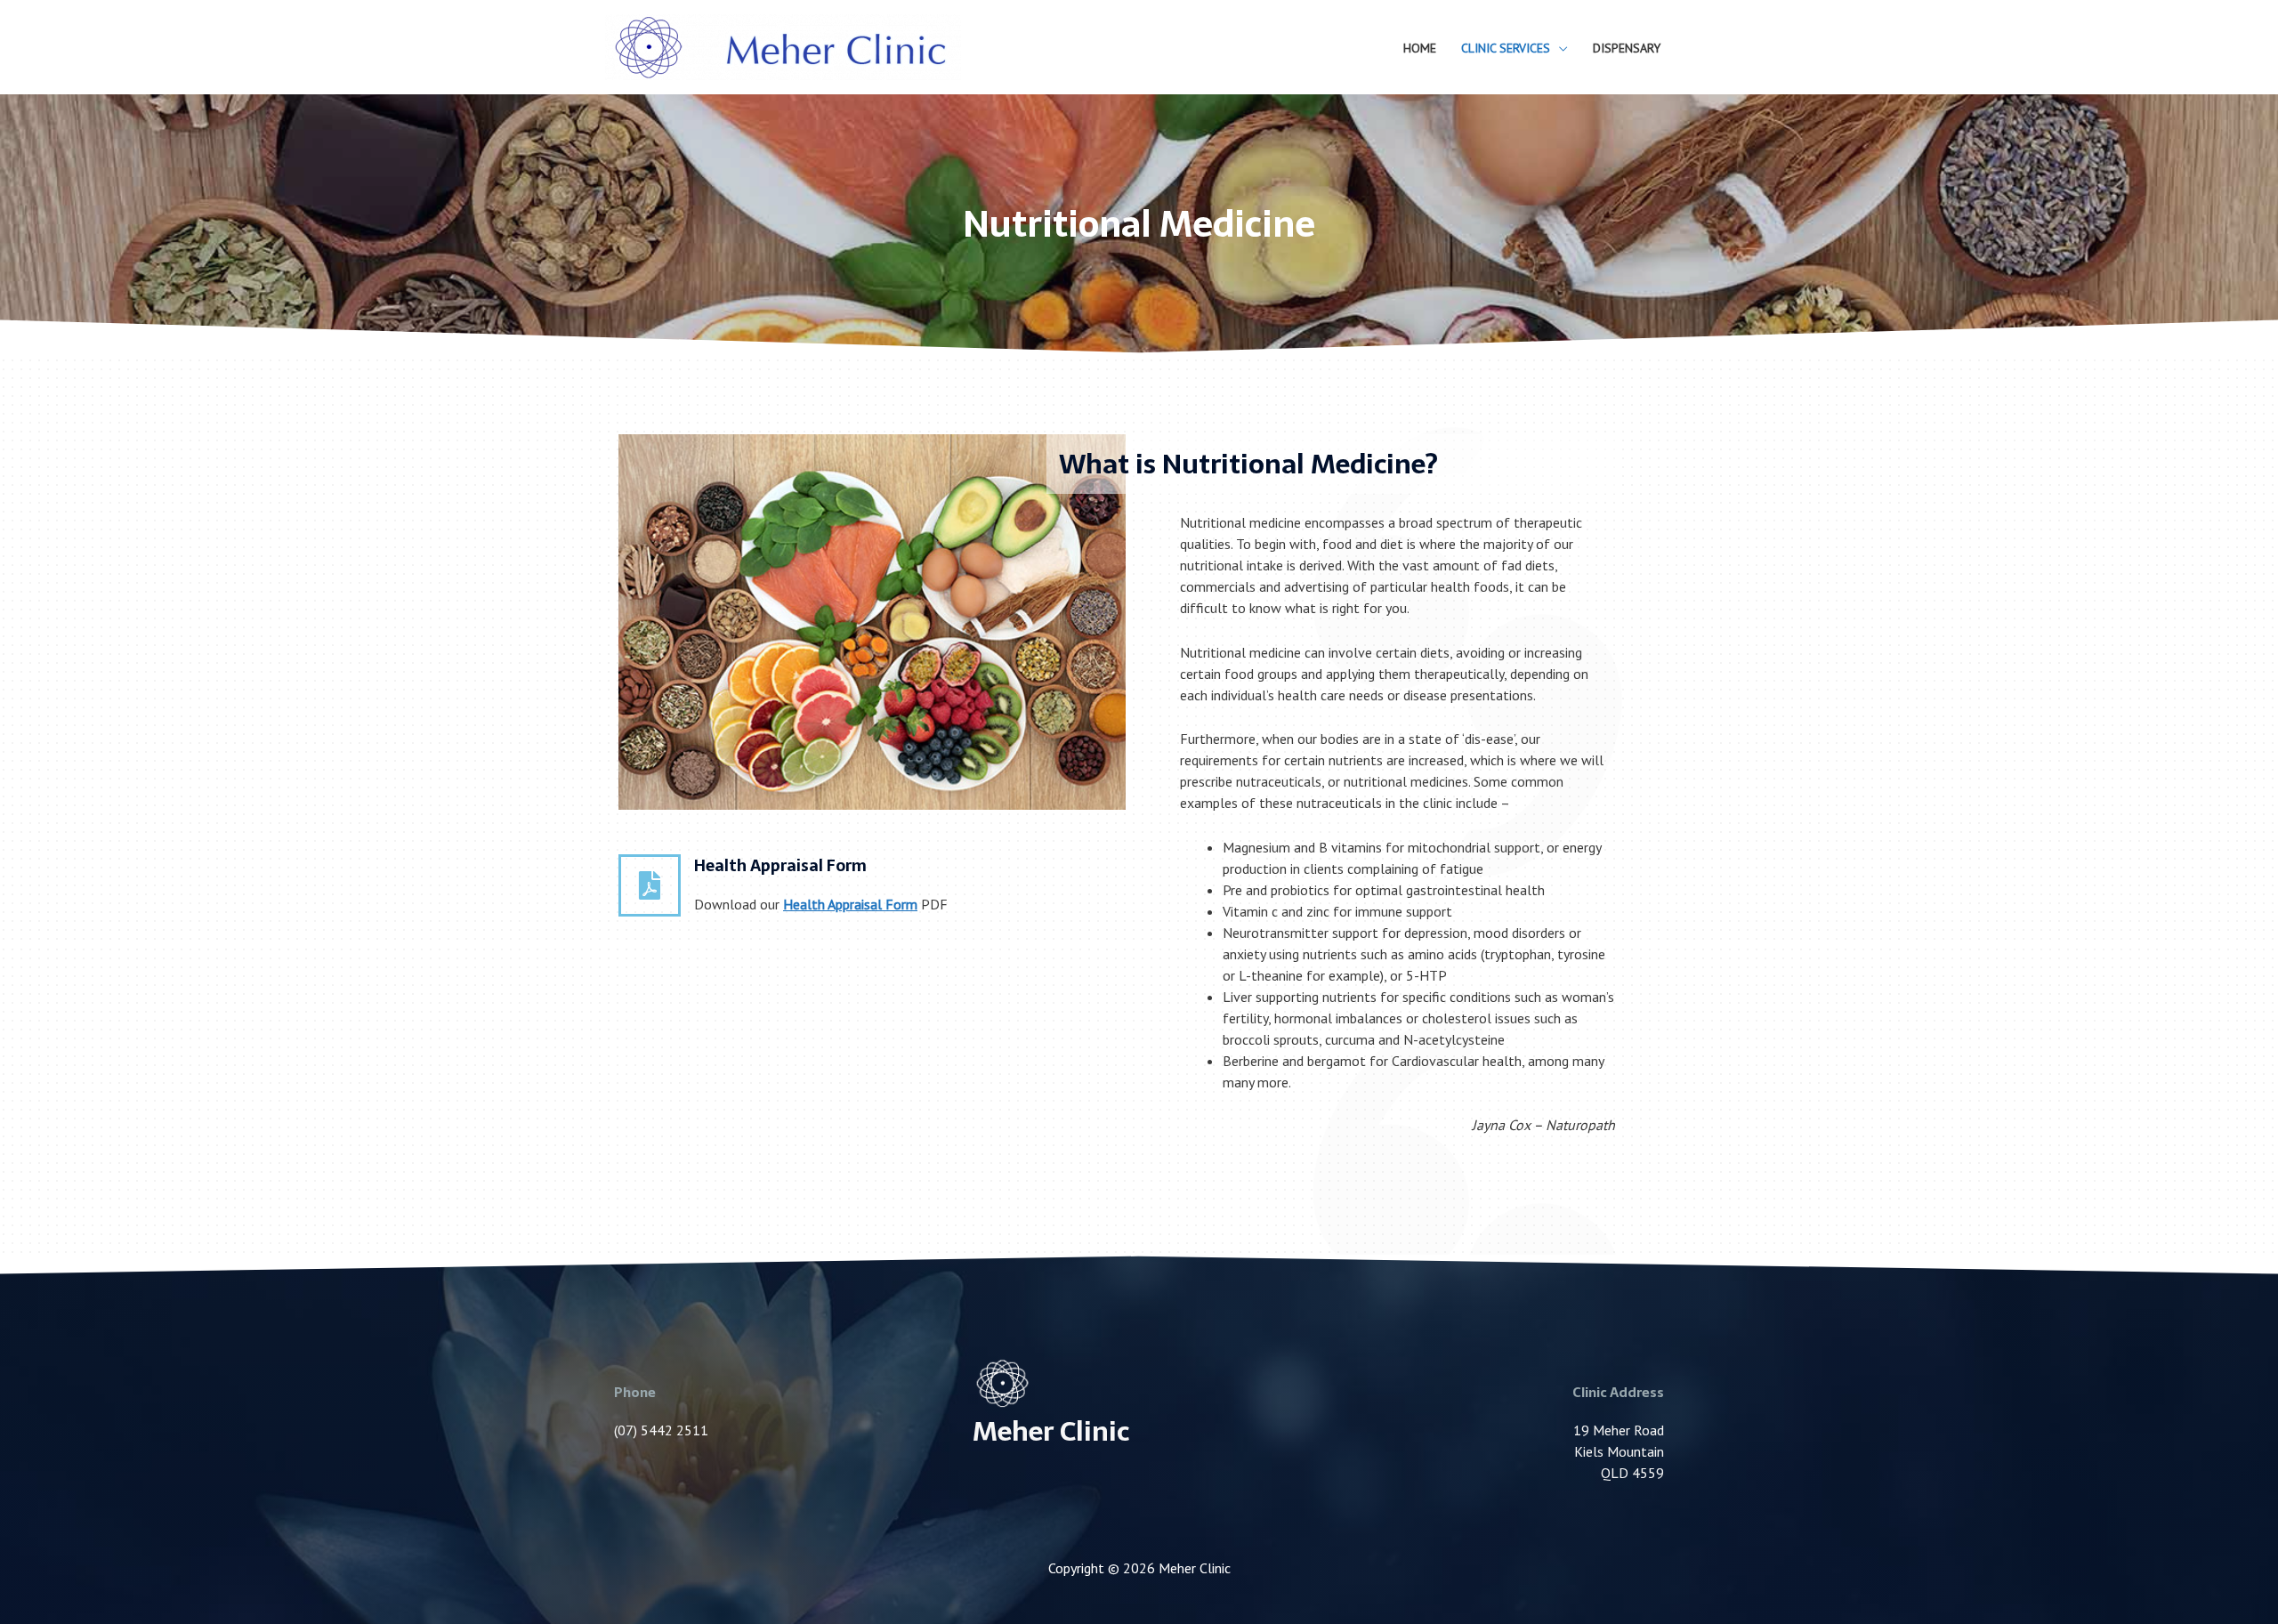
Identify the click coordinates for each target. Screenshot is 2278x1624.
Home (1420, 48)
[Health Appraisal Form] (650, 885)
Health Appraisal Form (780, 865)
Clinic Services (1506, 48)
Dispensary (1627, 48)
